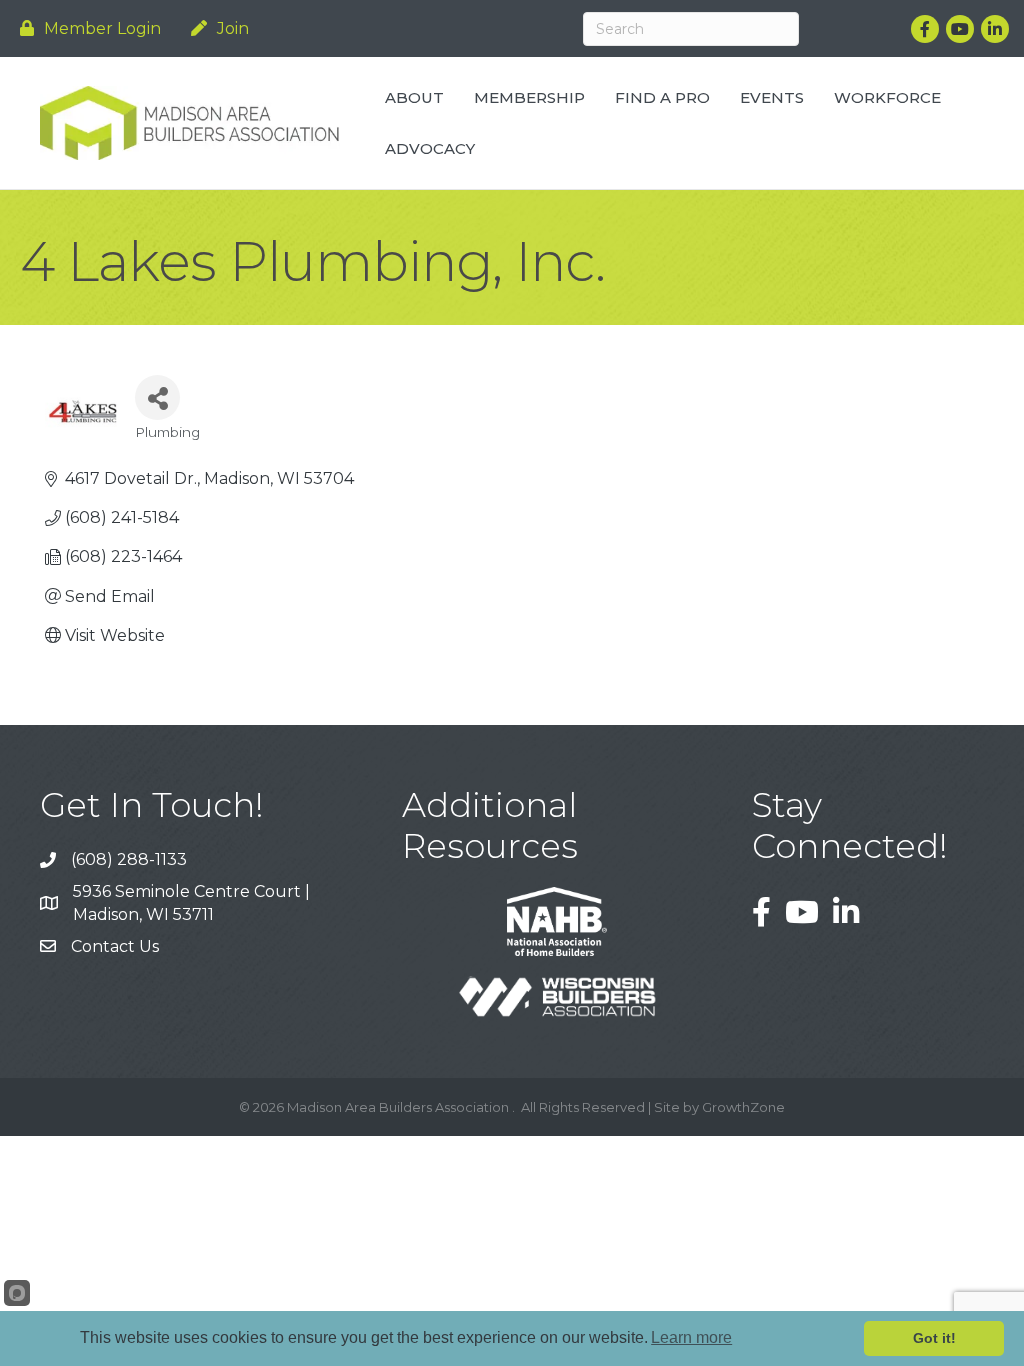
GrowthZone (743, 1107)
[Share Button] (157, 397)
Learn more (691, 1337)
